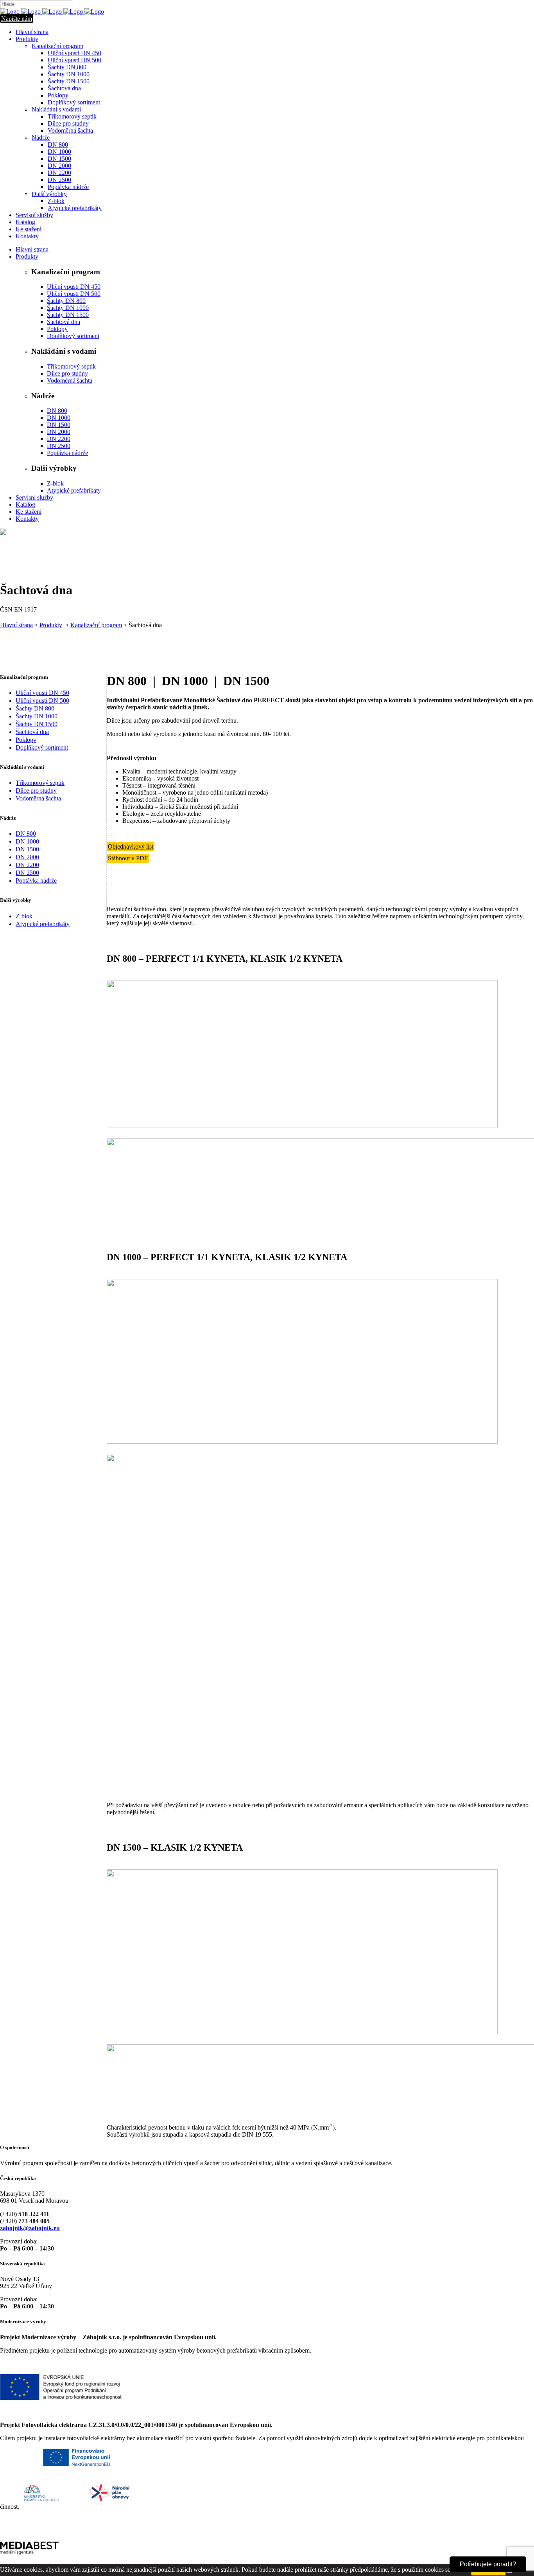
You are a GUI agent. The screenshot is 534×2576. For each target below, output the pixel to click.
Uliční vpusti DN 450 (42, 693)
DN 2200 (27, 865)
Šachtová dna (32, 732)
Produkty (51, 625)
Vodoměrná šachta (38, 798)
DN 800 (26, 834)
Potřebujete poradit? (488, 2564)
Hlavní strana (16, 625)
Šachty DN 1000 (37, 716)
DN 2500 (27, 873)
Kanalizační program (96, 625)
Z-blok (24, 916)
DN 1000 (27, 841)
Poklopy (26, 740)
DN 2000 (27, 857)
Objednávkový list (131, 846)
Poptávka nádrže (36, 881)
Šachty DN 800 (35, 708)
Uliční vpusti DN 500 (42, 701)
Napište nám (17, 19)
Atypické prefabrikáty (43, 924)
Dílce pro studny (36, 791)
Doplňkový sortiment (42, 747)
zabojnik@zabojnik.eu (30, 2228)
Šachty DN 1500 (37, 724)
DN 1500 (27, 849)
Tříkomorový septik (40, 783)
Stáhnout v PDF (128, 858)
